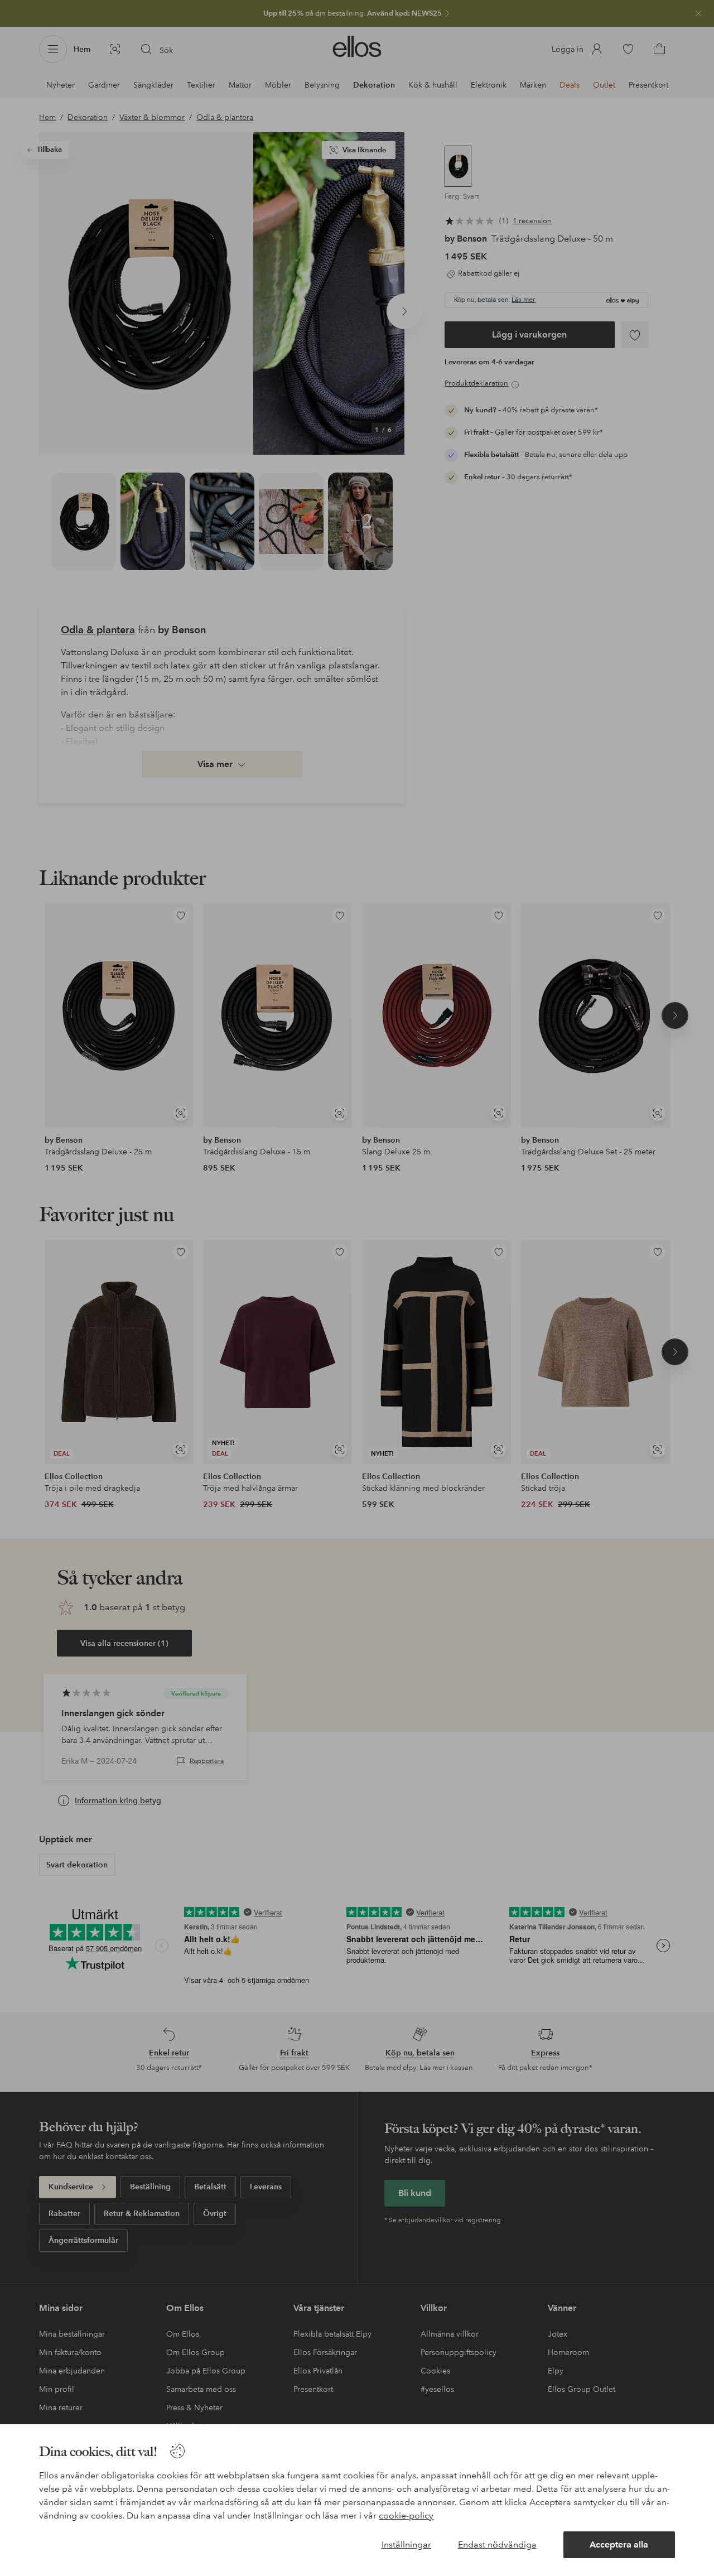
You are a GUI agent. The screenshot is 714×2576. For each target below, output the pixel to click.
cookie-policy (406, 2515)
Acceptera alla (619, 2544)
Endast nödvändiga (497, 2544)
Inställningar (406, 2544)
